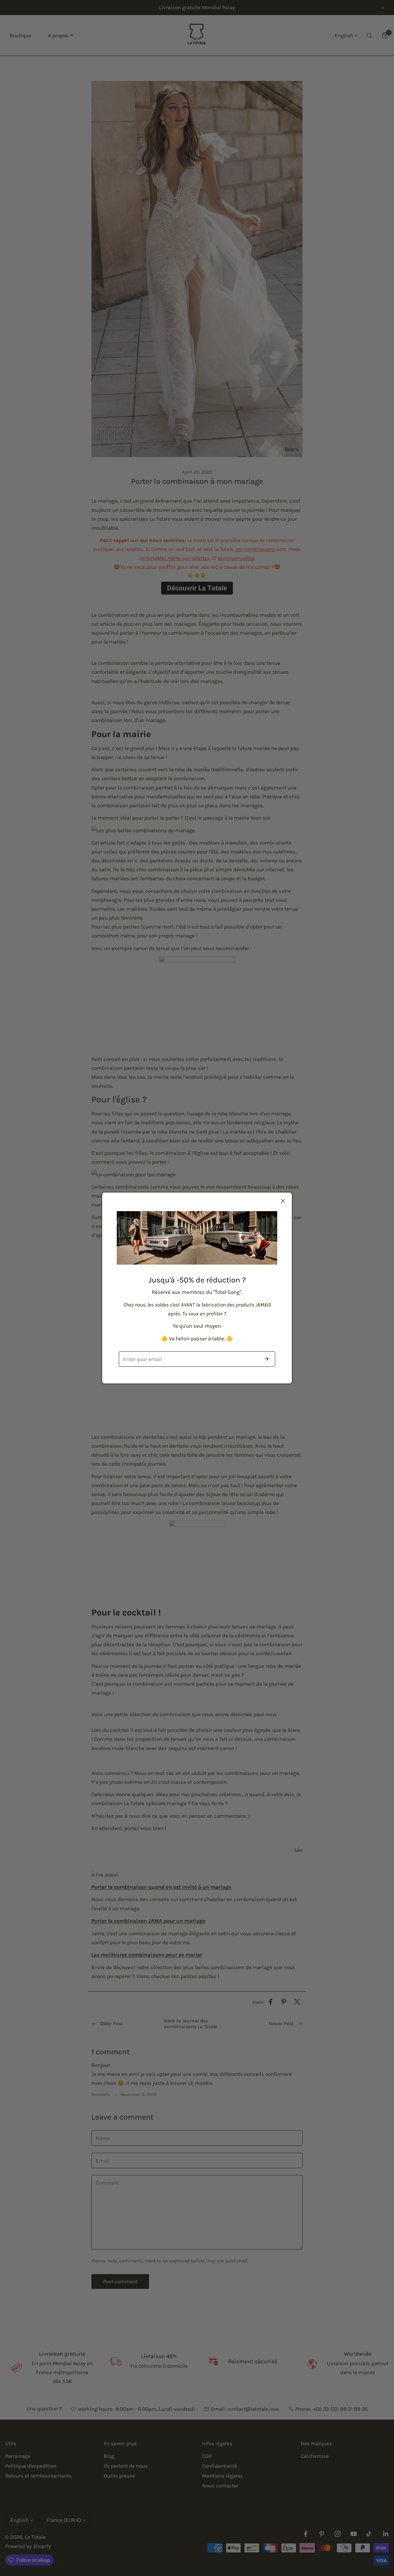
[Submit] (267, 1359)
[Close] (283, 1201)
